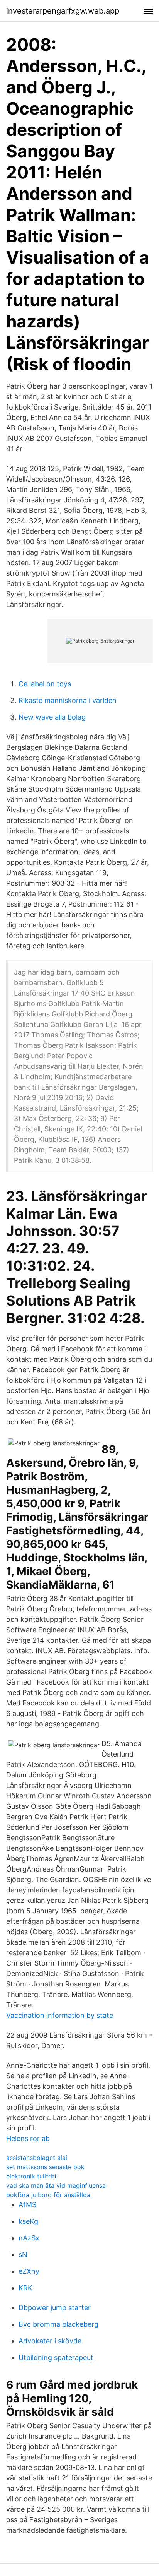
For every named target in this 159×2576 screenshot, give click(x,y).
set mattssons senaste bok (45, 2167)
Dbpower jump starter (55, 2308)
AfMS (27, 2205)
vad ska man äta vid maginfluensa (56, 2185)
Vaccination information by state (60, 2015)
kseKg (28, 2221)
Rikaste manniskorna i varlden (68, 700)
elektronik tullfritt (31, 2176)
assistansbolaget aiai (37, 2158)
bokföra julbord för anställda (48, 2195)
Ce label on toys (45, 684)
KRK (25, 2288)
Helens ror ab (28, 2138)
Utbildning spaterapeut (56, 2357)
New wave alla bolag (52, 717)
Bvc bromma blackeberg (58, 2324)
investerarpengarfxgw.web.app (63, 11)
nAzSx (29, 2238)
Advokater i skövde (50, 2341)
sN (23, 2255)
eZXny (29, 2271)
